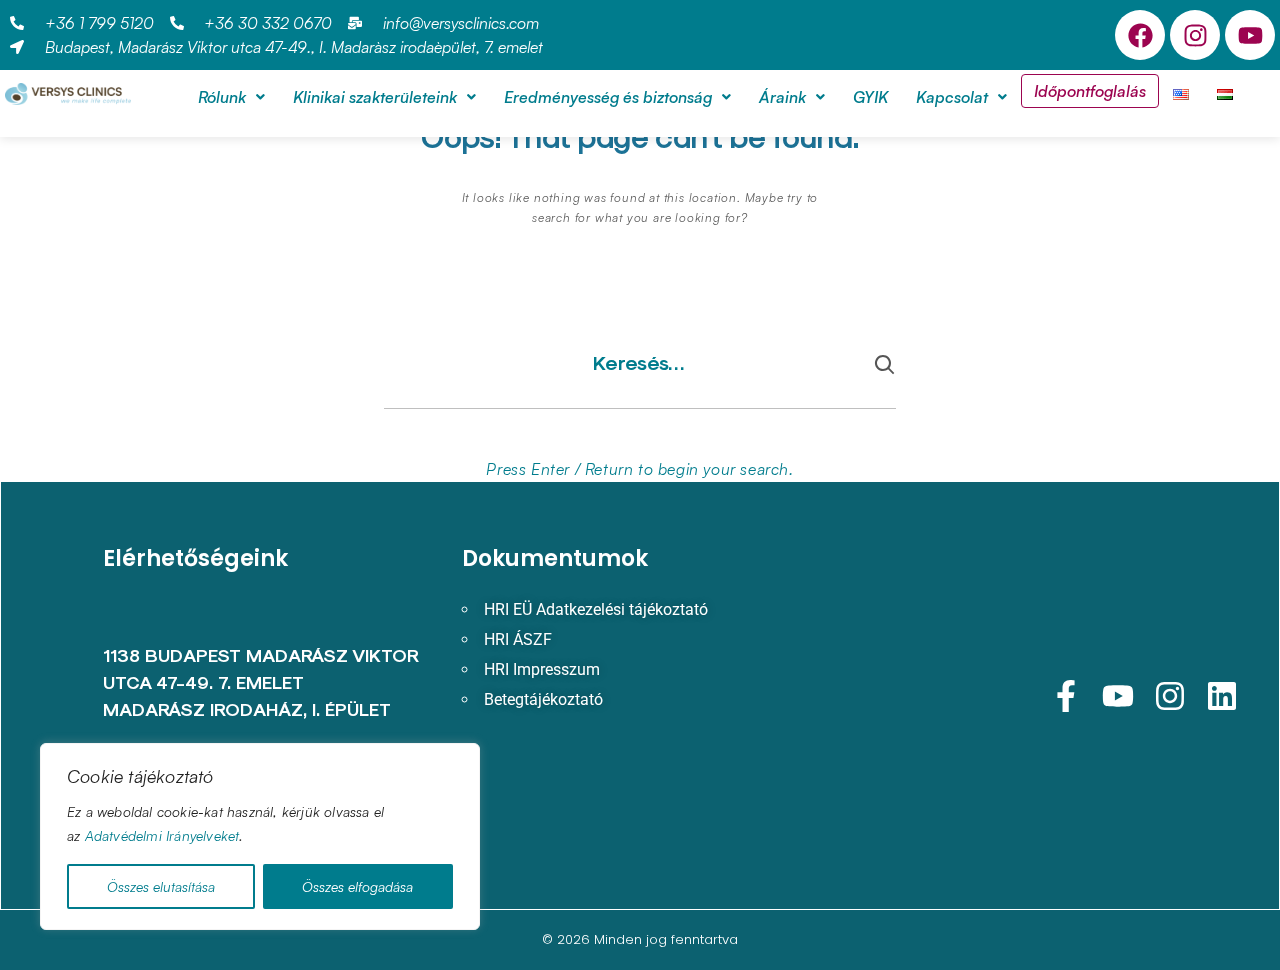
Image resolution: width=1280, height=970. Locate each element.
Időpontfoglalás (1090, 91)
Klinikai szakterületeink (375, 97)
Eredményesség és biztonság (608, 97)
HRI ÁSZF (518, 639)
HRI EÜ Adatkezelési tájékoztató (596, 609)
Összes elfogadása (357, 886)
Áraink (782, 97)
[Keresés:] (640, 379)
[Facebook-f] (1066, 696)
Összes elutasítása (161, 886)
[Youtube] (1250, 35)
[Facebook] (1140, 35)
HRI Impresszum (542, 669)
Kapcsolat (952, 97)
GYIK (870, 97)
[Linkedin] (1222, 696)
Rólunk (222, 97)
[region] (260, 836)
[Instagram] (1195, 35)
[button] (231, 97)
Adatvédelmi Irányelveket (162, 835)
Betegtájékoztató (543, 699)
